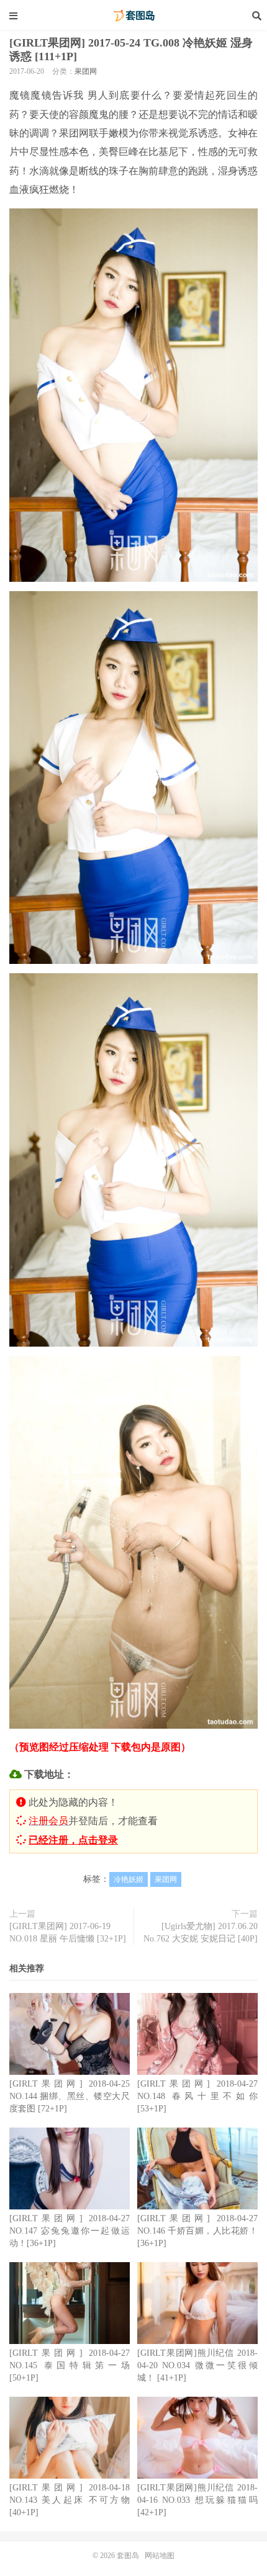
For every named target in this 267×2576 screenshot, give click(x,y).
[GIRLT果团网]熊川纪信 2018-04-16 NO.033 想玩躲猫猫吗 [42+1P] (197, 2500)
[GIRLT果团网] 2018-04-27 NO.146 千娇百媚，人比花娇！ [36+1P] (197, 2231)
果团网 (86, 71)
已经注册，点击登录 (73, 1840)
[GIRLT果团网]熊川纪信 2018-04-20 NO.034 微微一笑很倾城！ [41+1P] (197, 2365)
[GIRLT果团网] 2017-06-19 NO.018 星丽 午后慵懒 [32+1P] (68, 1932)
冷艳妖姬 (129, 1879)
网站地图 (160, 2556)
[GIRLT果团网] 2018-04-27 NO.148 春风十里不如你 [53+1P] (197, 2096)
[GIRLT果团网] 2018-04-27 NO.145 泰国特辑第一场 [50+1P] (70, 2365)
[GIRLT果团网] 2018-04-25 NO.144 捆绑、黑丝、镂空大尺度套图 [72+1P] (70, 2096)
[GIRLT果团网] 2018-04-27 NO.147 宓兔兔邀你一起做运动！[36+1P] (70, 2231)
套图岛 (133, 16)
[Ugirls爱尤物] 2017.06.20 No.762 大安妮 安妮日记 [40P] (201, 1932)
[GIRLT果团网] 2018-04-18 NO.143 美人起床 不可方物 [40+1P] (70, 2500)
